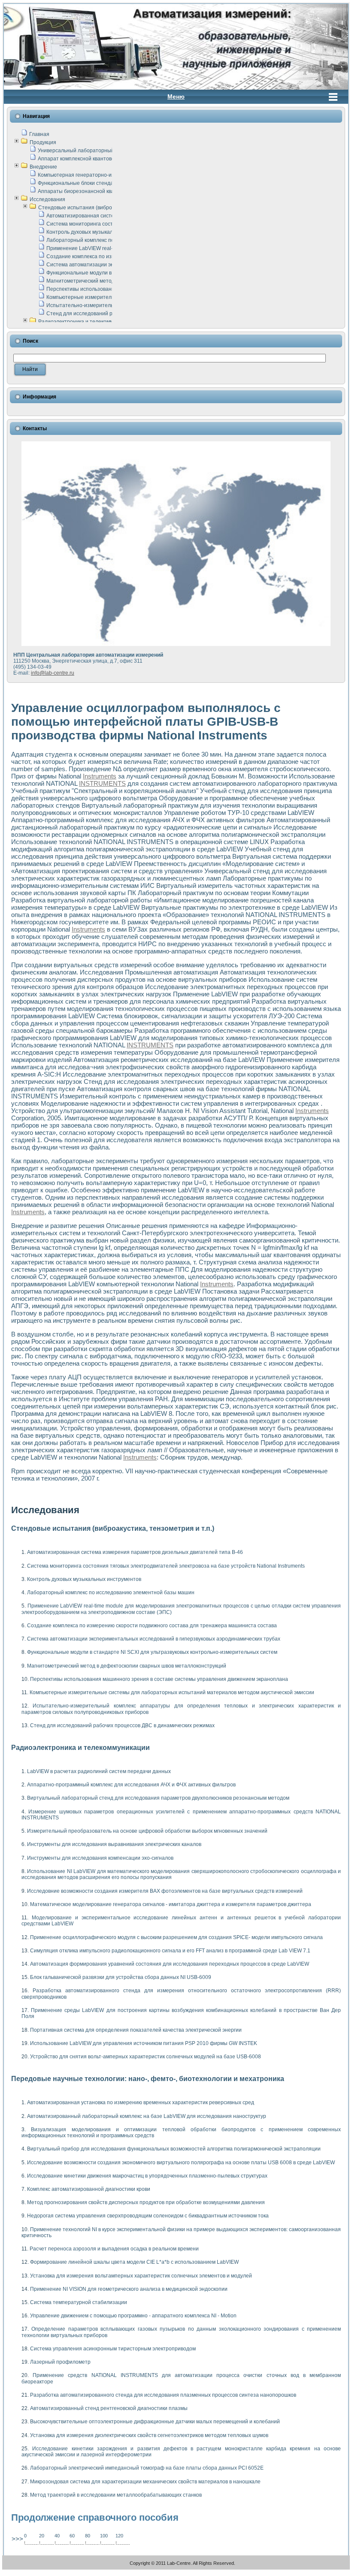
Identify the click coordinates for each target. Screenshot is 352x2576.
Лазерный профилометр (60, 2362)
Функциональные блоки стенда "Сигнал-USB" (93, 183)
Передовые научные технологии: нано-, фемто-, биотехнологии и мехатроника (148, 2079)
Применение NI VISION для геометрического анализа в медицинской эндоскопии (129, 2289)
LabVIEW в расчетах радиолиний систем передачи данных (99, 1771)
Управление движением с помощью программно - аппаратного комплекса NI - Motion (133, 2316)
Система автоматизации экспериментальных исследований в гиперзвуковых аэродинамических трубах (154, 1639)
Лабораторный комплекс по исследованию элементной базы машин (111, 1593)
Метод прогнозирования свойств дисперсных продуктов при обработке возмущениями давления (146, 2202)
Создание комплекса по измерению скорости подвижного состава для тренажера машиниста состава (152, 1626)
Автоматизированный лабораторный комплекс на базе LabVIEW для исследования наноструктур (147, 2116)
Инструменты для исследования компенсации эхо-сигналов (100, 1858)
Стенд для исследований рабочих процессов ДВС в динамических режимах (122, 1725)
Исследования (47, 199)
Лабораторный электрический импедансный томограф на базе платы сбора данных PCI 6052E (147, 2468)
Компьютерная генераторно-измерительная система (103, 175)
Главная (39, 134)
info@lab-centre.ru (53, 673)
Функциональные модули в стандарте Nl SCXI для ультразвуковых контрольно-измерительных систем (152, 1652)
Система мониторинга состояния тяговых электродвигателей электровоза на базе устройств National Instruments (166, 1566)
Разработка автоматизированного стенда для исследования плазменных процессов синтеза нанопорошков (163, 2395)
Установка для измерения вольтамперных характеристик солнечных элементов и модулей (141, 2276)
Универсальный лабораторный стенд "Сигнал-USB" (101, 151)
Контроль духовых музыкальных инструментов (103, 232)
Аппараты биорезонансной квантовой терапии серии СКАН (111, 191)
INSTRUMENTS (102, 783)
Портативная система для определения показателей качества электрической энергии (136, 2030)
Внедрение (43, 167)
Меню (176, 97)
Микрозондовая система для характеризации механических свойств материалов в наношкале (145, 2482)
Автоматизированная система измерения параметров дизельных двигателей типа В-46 (135, 1552)
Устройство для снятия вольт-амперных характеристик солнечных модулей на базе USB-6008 (146, 2057)
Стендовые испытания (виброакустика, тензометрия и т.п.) (111, 208)
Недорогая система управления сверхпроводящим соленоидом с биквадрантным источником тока (148, 2216)
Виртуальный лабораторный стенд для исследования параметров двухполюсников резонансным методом (158, 1798)
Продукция (43, 142)
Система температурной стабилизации (79, 2302)
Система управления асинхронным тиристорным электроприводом (113, 2349)
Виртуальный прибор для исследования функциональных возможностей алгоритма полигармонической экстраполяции (174, 2149)
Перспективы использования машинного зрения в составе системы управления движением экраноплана (159, 1679)
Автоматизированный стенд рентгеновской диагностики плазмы (109, 2408)
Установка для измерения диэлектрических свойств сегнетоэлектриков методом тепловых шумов (149, 2435)
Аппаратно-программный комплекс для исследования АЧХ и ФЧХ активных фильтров (131, 1785)
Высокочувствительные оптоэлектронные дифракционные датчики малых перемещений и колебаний (155, 2422)
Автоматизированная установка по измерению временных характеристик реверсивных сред (141, 2102)
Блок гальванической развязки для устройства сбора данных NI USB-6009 (121, 1977)
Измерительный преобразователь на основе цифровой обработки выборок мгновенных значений (147, 1831)
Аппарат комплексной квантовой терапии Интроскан (102, 159)
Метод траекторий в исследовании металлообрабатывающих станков (116, 2495)
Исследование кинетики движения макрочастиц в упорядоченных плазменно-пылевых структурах (147, 2176)
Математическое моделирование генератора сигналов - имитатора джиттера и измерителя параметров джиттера (171, 1904)
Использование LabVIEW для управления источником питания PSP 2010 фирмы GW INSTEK (144, 2043)
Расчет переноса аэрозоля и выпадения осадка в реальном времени (114, 2249)
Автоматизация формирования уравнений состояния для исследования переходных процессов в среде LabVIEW (170, 1964)
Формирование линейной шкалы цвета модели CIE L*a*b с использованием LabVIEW (134, 2262)
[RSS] (11, 2564)
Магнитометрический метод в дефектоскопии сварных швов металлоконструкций (127, 1666)
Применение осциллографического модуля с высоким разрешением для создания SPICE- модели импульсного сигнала (176, 1937)
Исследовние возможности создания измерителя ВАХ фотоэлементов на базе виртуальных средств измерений (165, 1891)
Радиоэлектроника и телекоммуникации (87, 322)
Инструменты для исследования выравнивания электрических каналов (114, 1844)
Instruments (100, 776)
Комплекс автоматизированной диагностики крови (89, 2189)
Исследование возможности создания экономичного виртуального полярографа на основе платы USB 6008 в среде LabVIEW (181, 2163)
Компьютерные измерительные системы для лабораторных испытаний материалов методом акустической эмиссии (172, 1692)
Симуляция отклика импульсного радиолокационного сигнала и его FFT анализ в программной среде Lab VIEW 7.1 (170, 1951)
